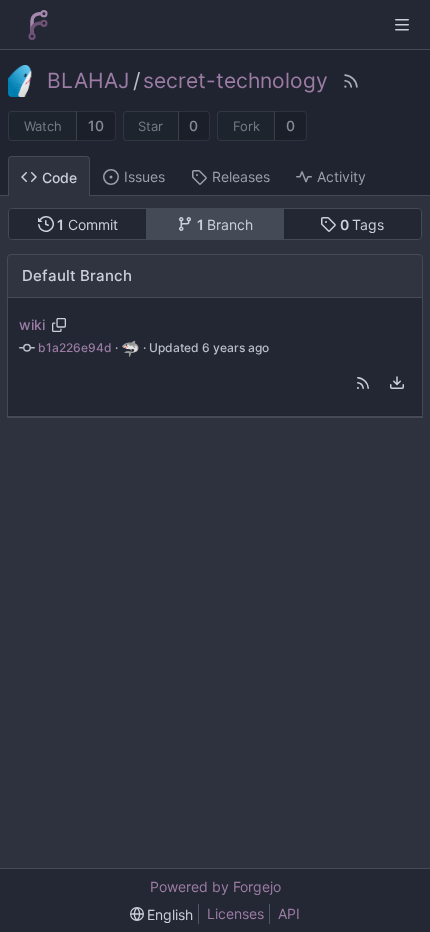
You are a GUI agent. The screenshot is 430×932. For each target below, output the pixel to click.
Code (59, 177)
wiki (32, 324)
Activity (341, 176)
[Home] (38, 25)
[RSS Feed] (351, 81)
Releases (241, 176)
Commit (87, 224)
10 (96, 125)
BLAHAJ (88, 81)
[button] (363, 383)
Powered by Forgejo (215, 886)
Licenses (235, 913)
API (289, 913)
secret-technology (235, 81)
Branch (225, 224)
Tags (362, 224)
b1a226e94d (75, 347)
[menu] (397, 383)
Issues (144, 176)
